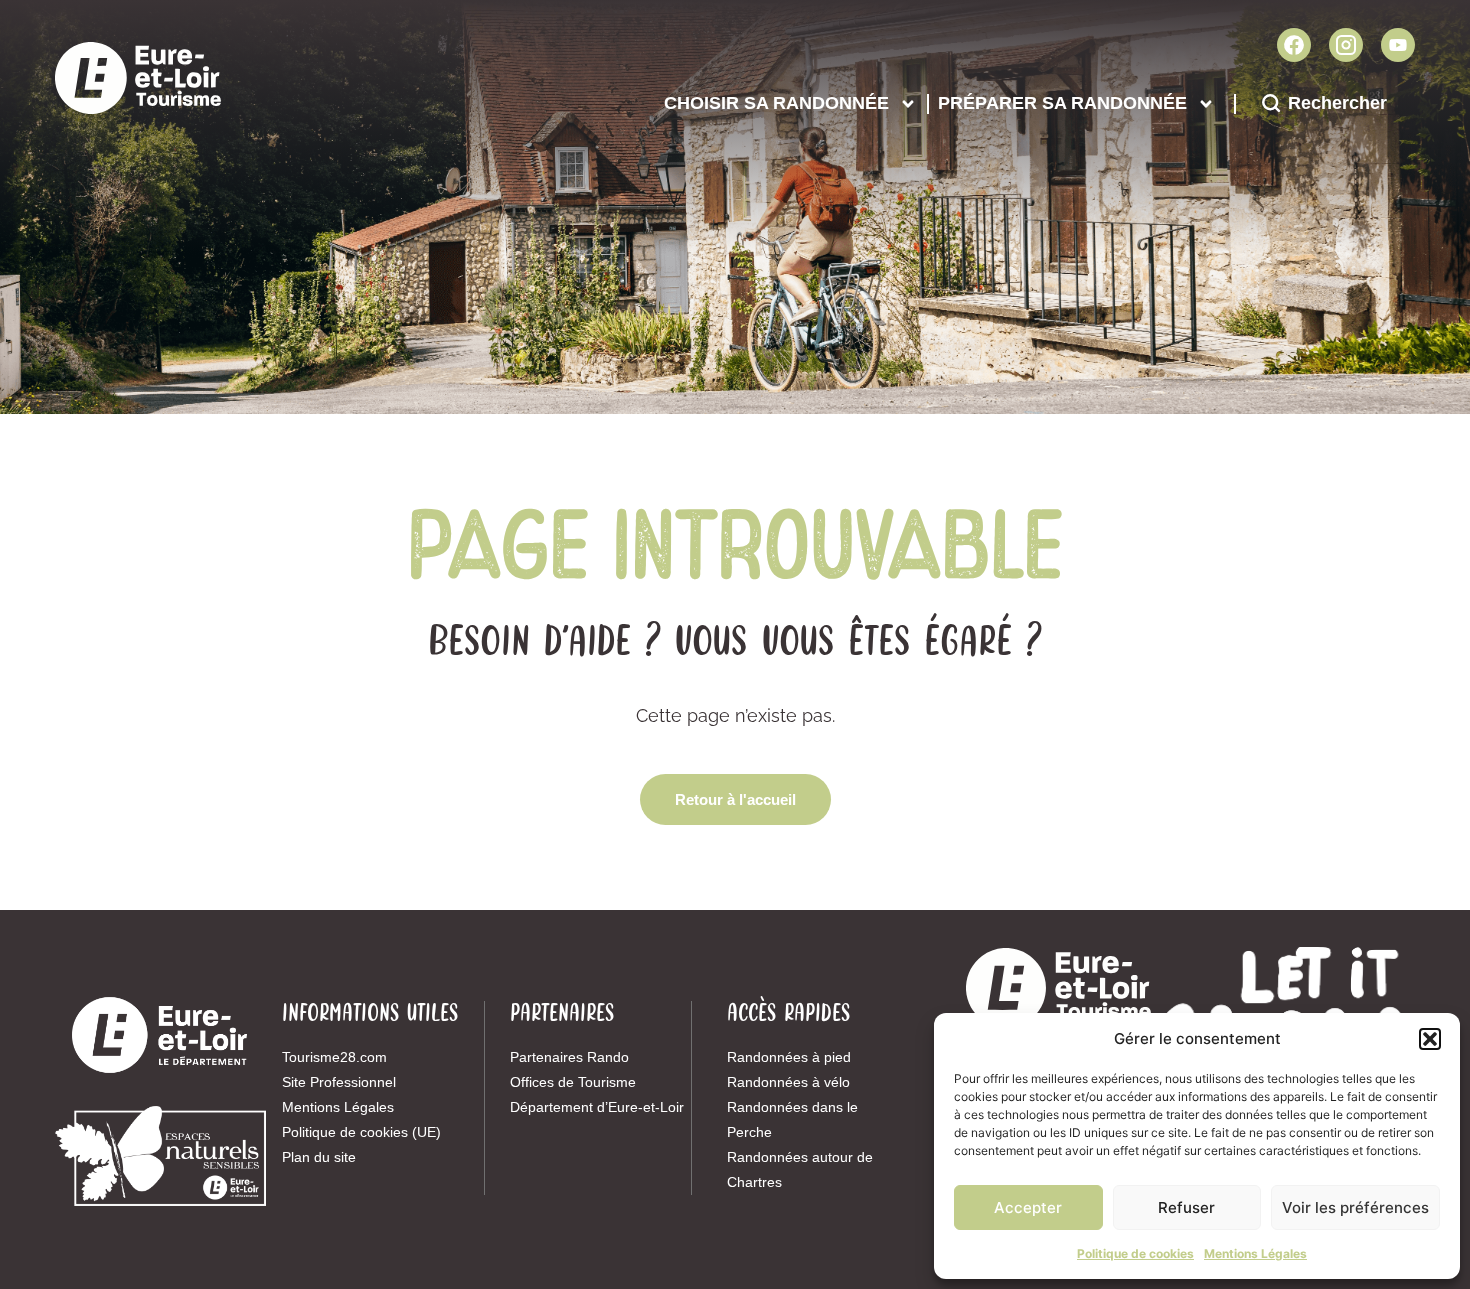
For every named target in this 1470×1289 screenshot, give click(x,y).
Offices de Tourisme (573, 1082)
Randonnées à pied (789, 1057)
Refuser (1186, 1207)
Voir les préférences (1355, 1207)
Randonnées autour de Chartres (800, 1169)
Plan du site (319, 1157)
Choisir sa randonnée (776, 103)
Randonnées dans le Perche (792, 1119)
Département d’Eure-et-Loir (597, 1107)
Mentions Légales (1255, 1253)
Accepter (1028, 1207)
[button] (1430, 1039)
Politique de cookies (1135, 1253)
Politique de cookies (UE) (361, 1132)
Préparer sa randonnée (1062, 103)
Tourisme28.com (334, 1057)
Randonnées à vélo (788, 1082)
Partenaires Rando (569, 1057)
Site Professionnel (339, 1082)
